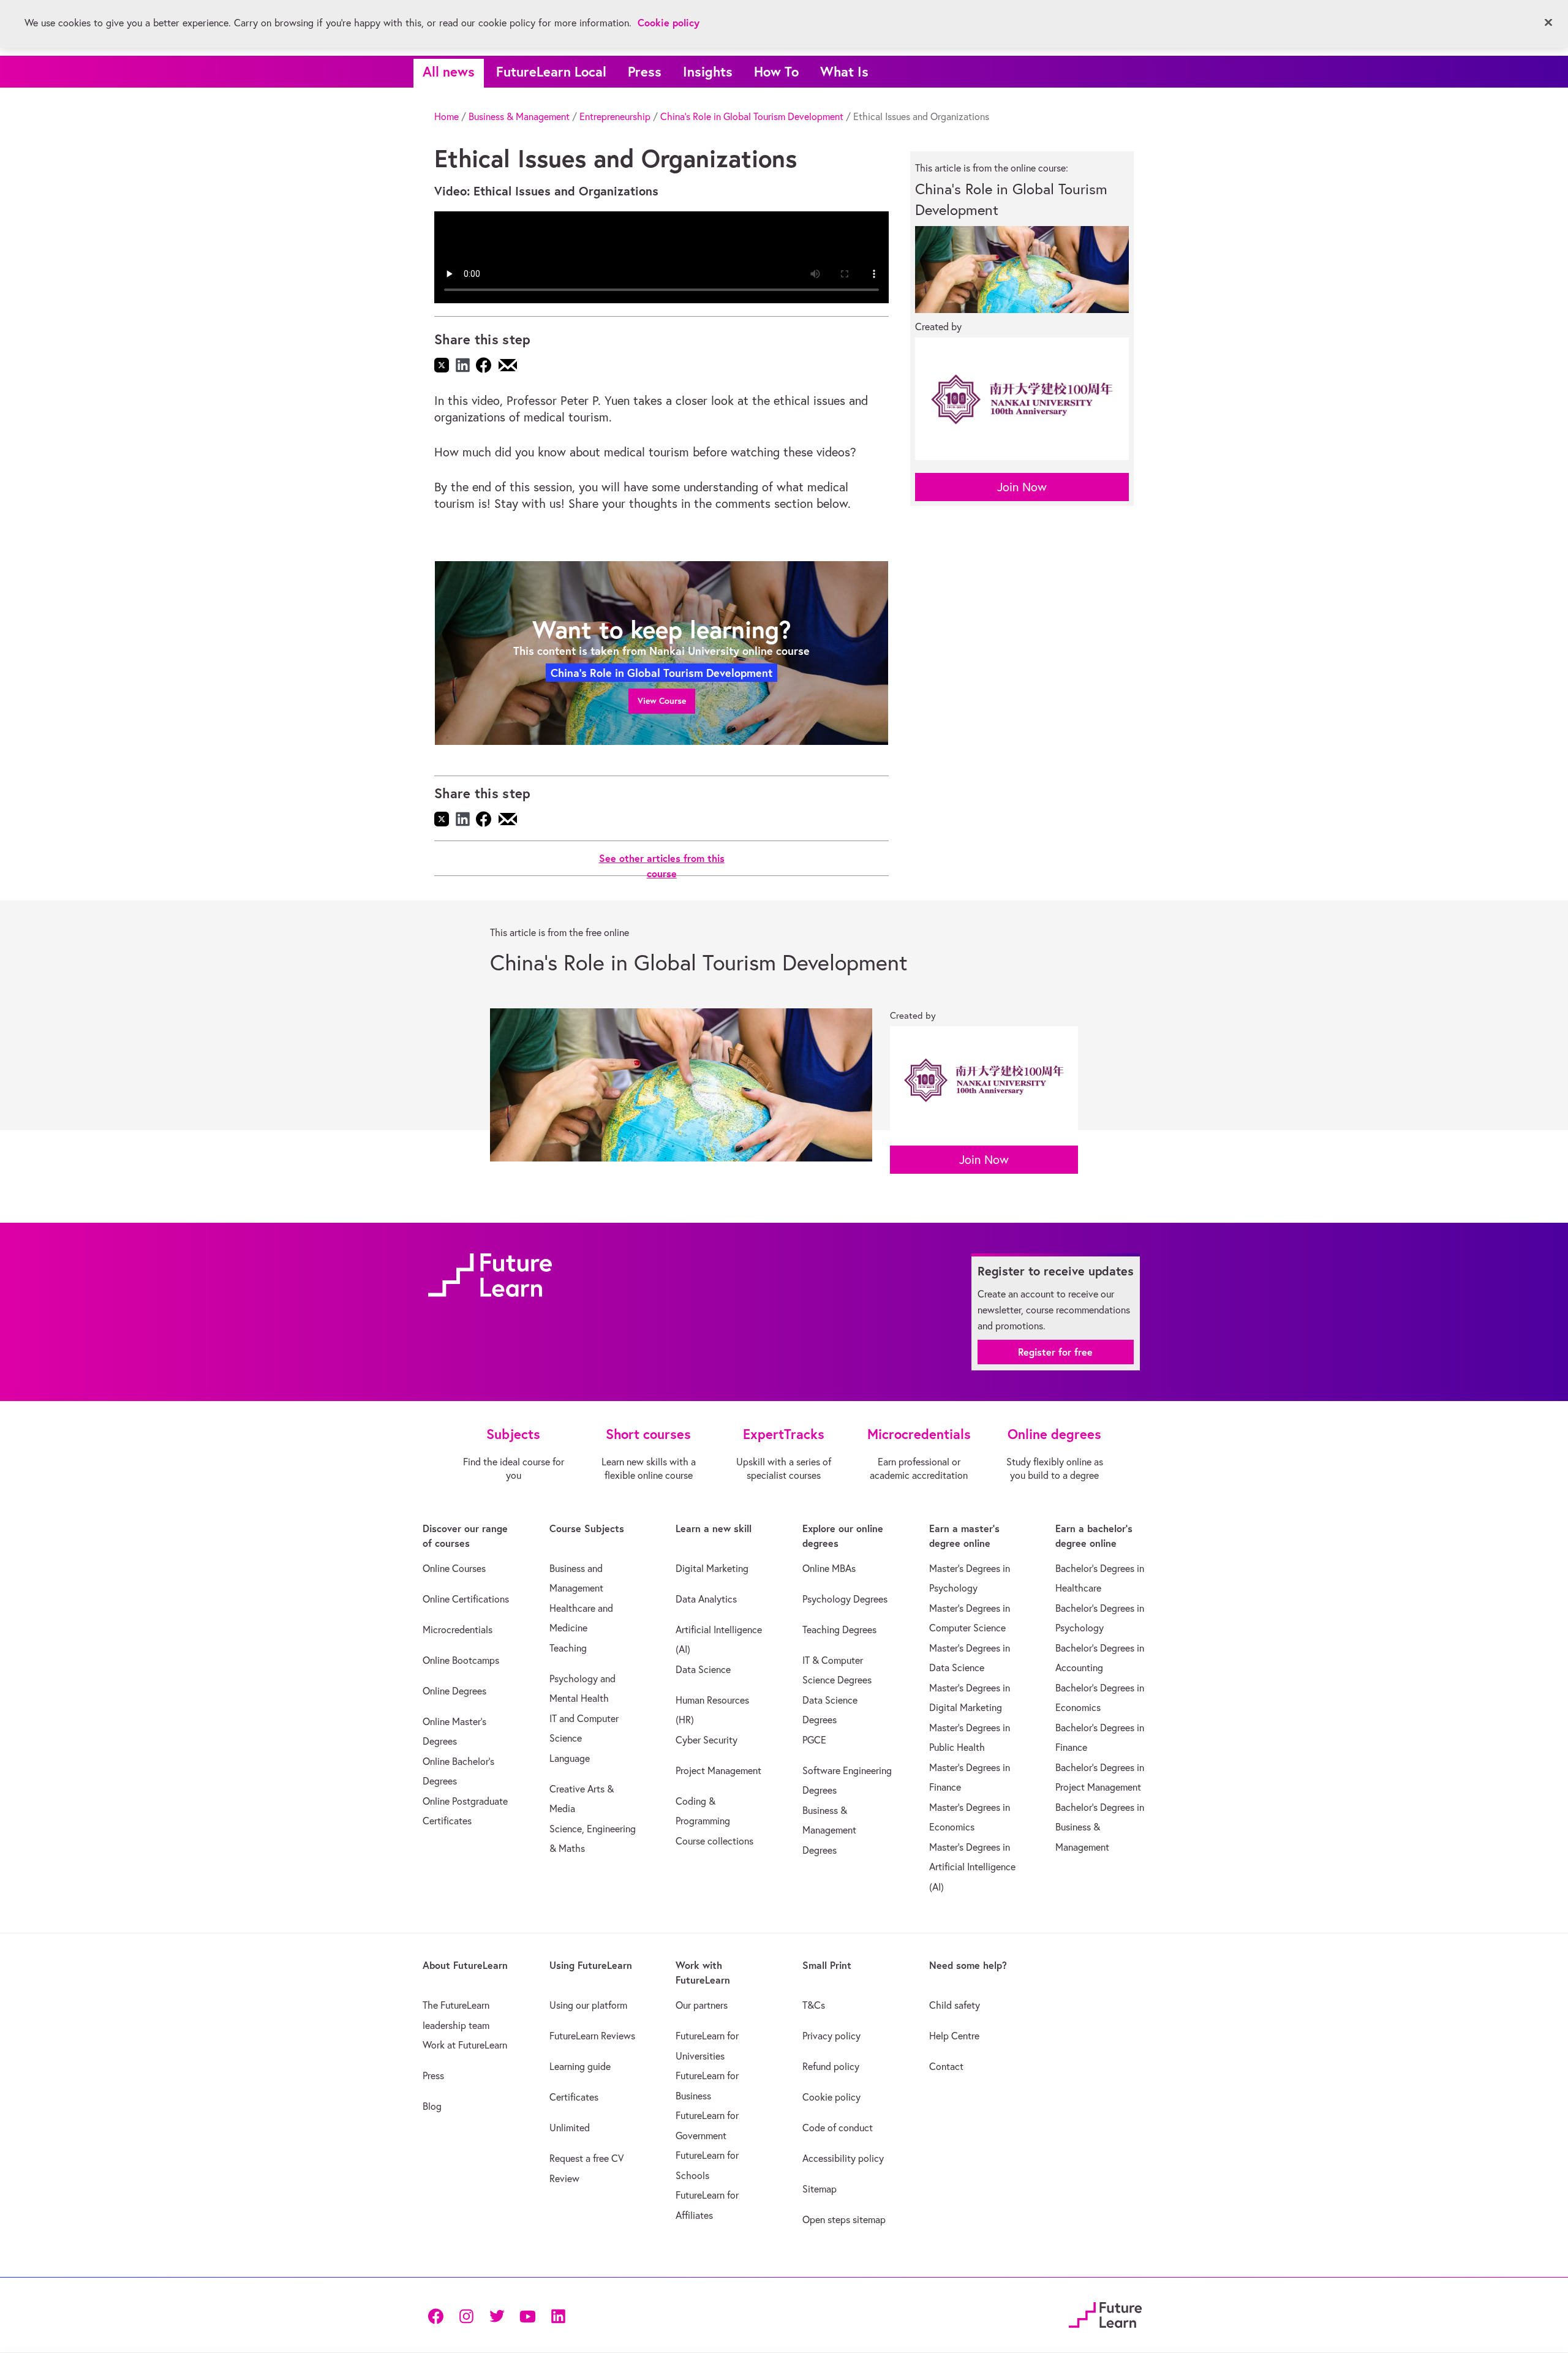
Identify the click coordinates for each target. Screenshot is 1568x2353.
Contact (946, 2066)
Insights (708, 71)
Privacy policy (831, 2036)
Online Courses (454, 1568)
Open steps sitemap (844, 2219)
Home (447, 116)
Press (645, 71)
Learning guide (580, 2066)
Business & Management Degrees (829, 1830)
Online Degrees (454, 1691)
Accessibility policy (843, 2158)
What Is (844, 71)
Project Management (718, 1770)
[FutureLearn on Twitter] (497, 2315)
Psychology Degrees (845, 1599)
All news (449, 71)
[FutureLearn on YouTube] (527, 2315)
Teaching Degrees (839, 1630)
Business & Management (519, 116)
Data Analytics (706, 1599)
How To (776, 71)
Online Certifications (466, 1599)
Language (570, 1758)
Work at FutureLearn (465, 2045)
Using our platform (588, 2005)
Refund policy (831, 2066)
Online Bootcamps (461, 1660)
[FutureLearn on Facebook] (439, 2315)
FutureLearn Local (551, 71)
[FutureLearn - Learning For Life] (1105, 2313)
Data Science (703, 1669)
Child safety (955, 2005)
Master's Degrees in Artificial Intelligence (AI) (972, 1867)
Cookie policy (831, 2097)
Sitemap (820, 2189)
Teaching (568, 1648)
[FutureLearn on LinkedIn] (558, 2315)
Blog (432, 2106)
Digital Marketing (712, 1568)
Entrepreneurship (615, 116)
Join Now (1022, 487)
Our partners (702, 2005)
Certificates (574, 2097)
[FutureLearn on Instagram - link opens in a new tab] (466, 2315)
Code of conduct (838, 2128)
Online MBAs (829, 1568)
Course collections (714, 1841)
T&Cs (814, 2005)
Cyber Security (707, 1740)
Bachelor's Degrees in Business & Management (1100, 1827)
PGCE (814, 1740)
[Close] (1548, 23)
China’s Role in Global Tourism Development (752, 116)
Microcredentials (458, 1630)
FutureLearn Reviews (592, 2036)
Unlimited (570, 2128)
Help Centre (954, 2036)
